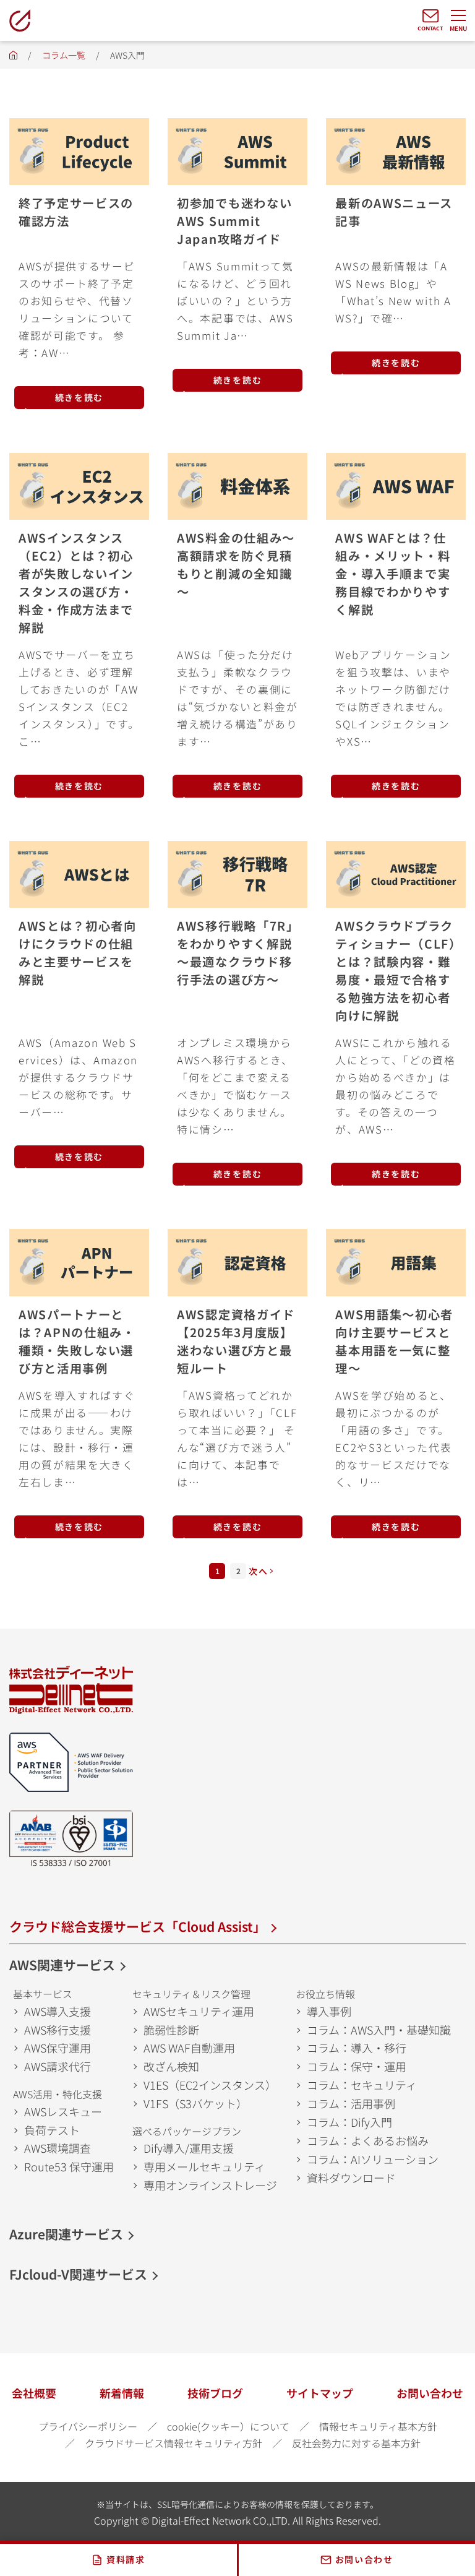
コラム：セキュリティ (362, 2085)
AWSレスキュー (63, 2111)
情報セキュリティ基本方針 (378, 2426)
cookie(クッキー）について (228, 2426)
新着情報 (122, 2393)
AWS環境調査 (58, 2148)
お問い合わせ (430, 2393)
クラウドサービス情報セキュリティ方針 (173, 2443)
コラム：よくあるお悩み (368, 2140)
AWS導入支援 (58, 2011)
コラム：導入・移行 (357, 2048)
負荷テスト (52, 2130)
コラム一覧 (64, 55)
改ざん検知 (171, 2066)
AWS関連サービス (62, 1965)
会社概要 (34, 2393)
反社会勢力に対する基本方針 (356, 2443)
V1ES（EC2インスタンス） (210, 2085)
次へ (258, 1571)
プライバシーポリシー (88, 2426)
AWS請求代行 (58, 2066)
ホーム (13, 58)
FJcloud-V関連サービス (78, 2274)
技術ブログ (215, 2393)
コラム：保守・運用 (357, 2066)
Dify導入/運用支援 (189, 2148)
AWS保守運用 (58, 2048)
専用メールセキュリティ (204, 2166)
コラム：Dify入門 (349, 2122)
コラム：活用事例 (351, 2103)
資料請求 (126, 2559)
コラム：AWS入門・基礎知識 (379, 2030)
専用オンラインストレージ (210, 2185)
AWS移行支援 (58, 2030)
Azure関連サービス (66, 2234)
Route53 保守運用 (69, 2166)
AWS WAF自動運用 (189, 2048)
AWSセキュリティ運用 (199, 2011)
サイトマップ (320, 2393)
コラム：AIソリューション (373, 2159)
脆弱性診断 (171, 2030)
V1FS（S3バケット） (195, 2103)
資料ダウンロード (351, 2178)
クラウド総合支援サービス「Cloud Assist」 (138, 1926)
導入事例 (329, 2011)
